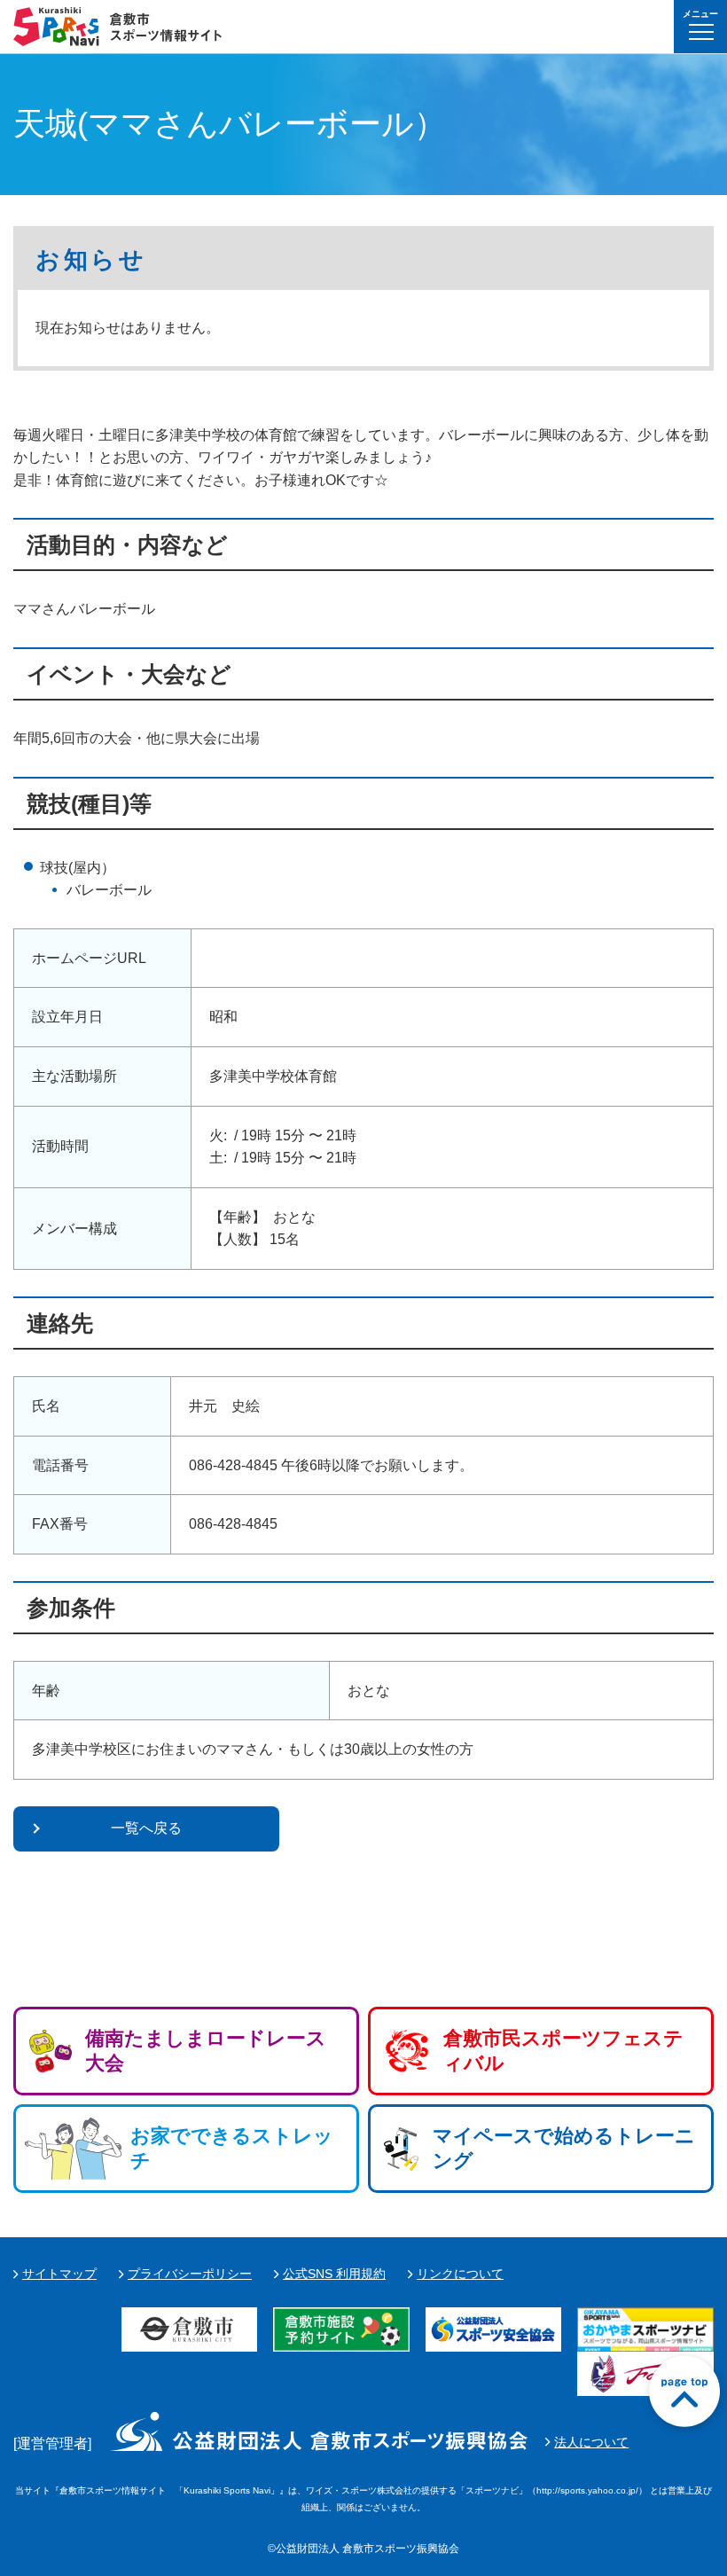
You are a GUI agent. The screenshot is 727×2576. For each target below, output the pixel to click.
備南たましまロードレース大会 (206, 2051)
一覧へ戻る (146, 1828)
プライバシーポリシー (190, 2274)
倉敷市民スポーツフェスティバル (563, 2051)
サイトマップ (59, 2274)
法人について (591, 2442)
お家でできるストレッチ (232, 2148)
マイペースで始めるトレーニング (564, 2148)
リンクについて (460, 2274)
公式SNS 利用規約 (334, 2274)
